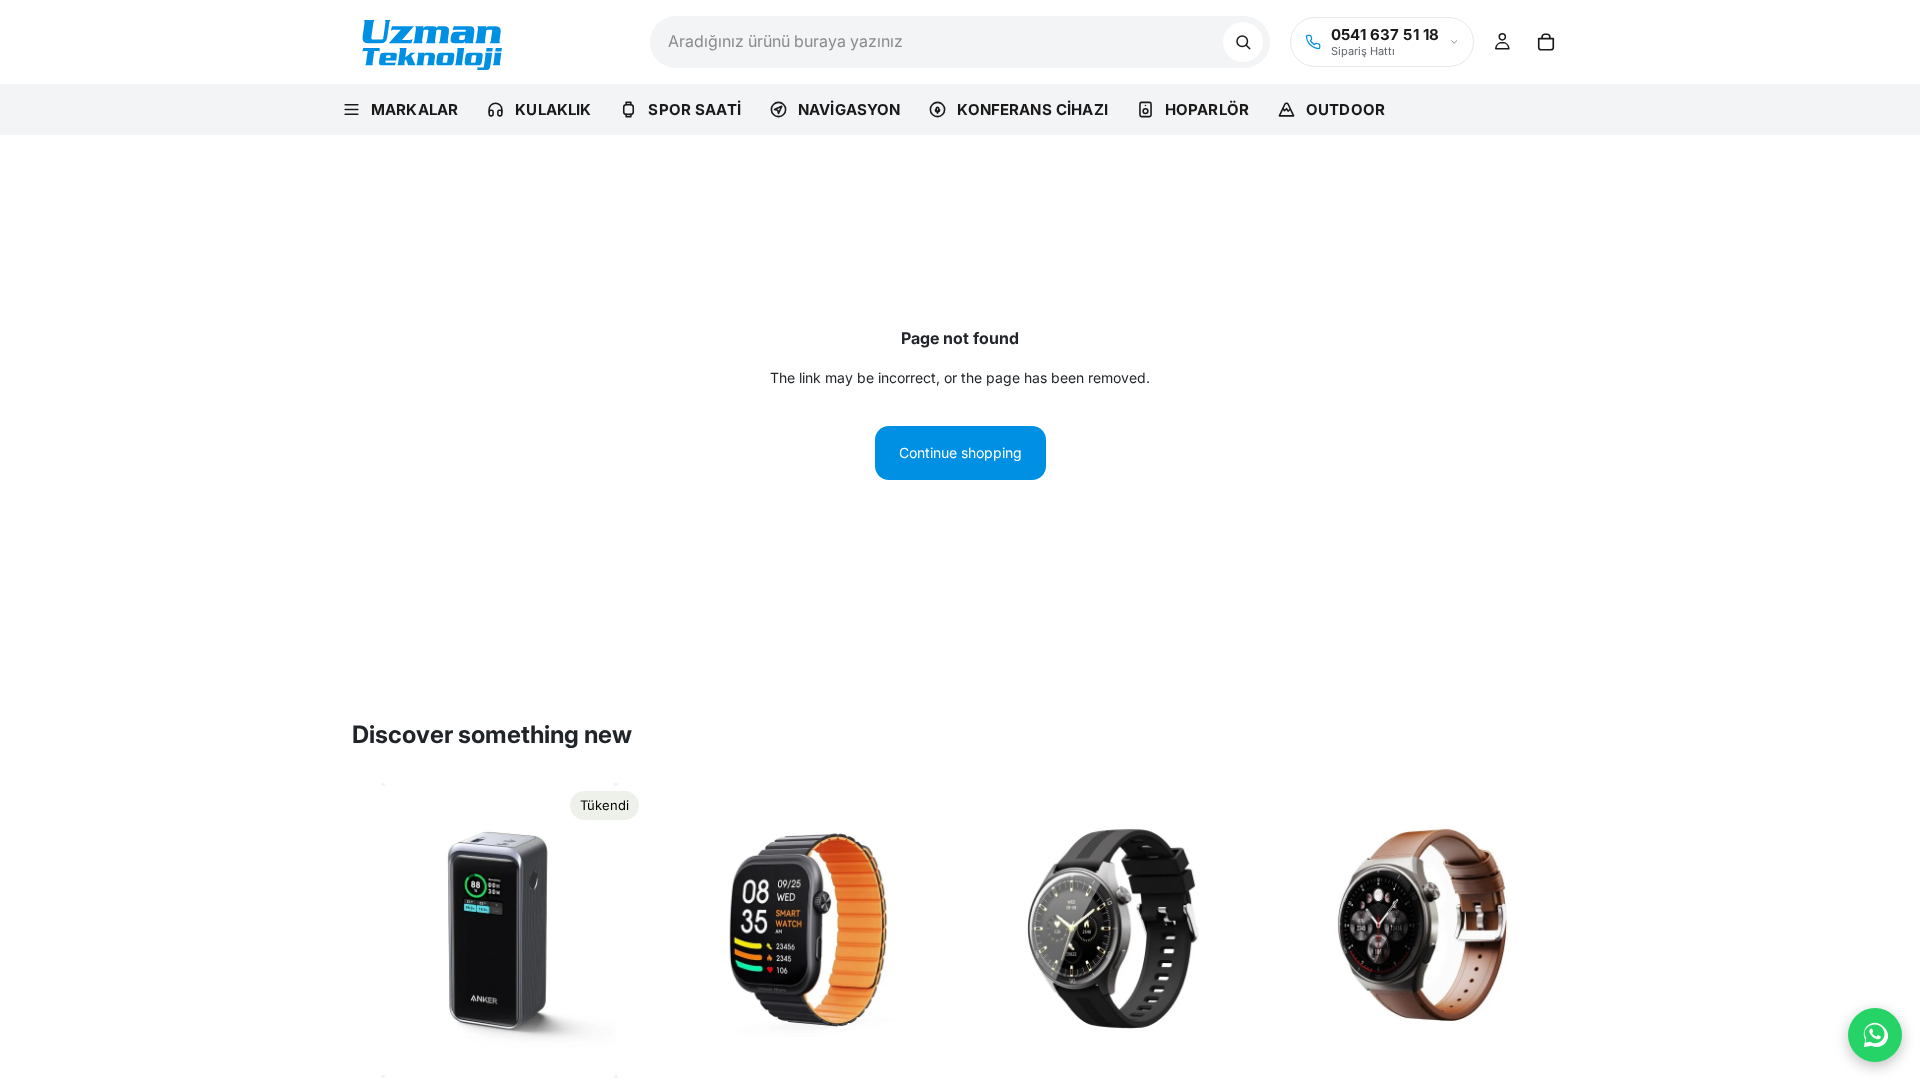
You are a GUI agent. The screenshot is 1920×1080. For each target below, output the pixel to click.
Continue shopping (960, 452)
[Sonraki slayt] (617, 931)
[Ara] (1243, 42)
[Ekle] (923, 1047)
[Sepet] (1546, 42)
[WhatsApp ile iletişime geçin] (1875, 1035)
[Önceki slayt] (382, 931)
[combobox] (936, 42)
